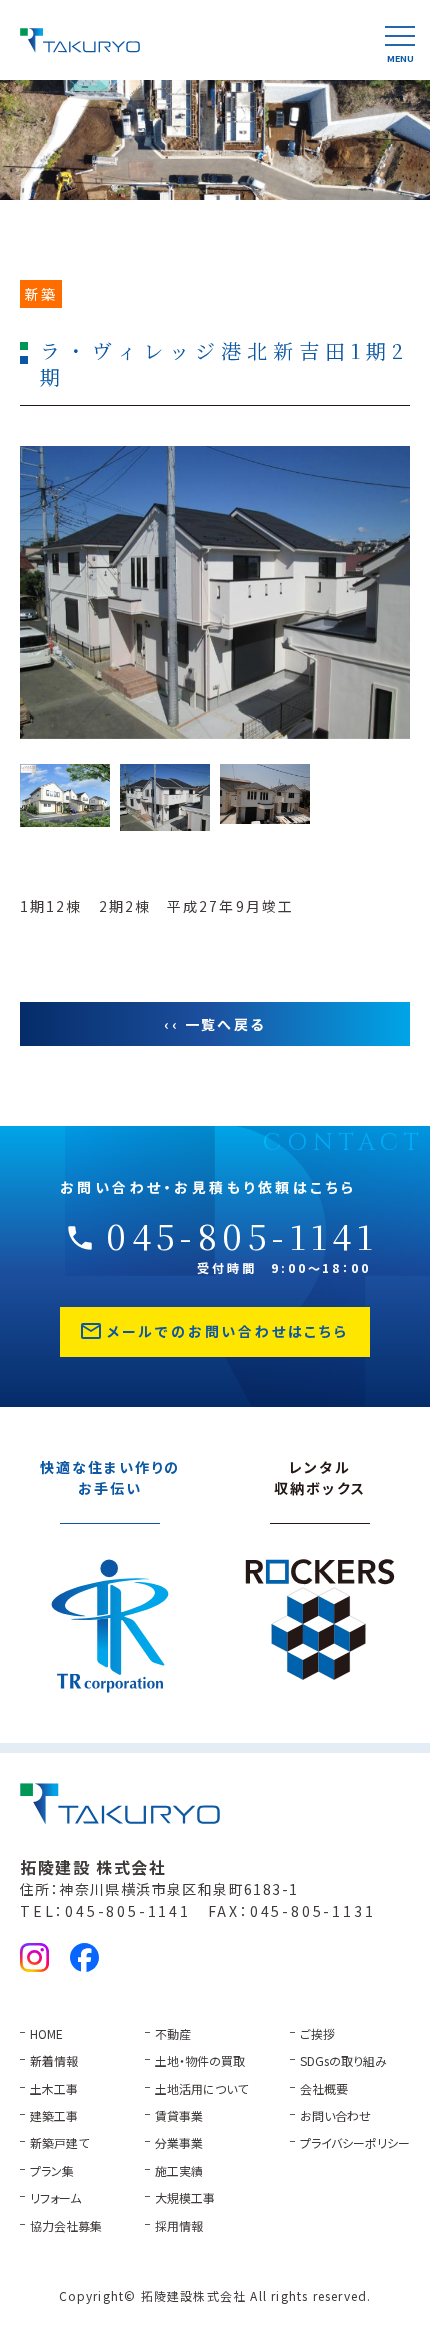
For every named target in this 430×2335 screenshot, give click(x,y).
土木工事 (54, 2088)
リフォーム (55, 2197)
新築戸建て (59, 2142)
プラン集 (52, 2170)
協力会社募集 (66, 2225)
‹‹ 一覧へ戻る (214, 1024)
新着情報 (54, 2060)
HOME (46, 2033)
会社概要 (324, 2088)
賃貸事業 (179, 2115)
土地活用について (201, 2088)
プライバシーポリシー (355, 2142)
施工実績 (179, 2170)
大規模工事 (185, 2197)
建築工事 (54, 2115)
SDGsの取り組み (343, 2060)
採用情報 (179, 2225)
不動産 (173, 2033)
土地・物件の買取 (200, 2060)
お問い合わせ (335, 2115)
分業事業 (179, 2142)
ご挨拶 (317, 2033)
